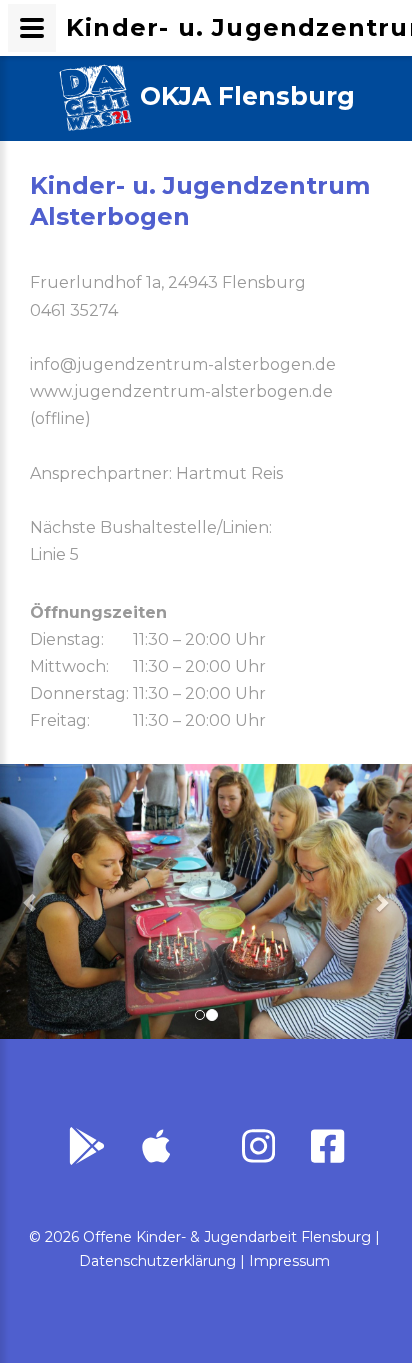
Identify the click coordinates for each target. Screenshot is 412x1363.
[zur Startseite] (95, 98)
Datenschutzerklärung (157, 1261)
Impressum (289, 1261)
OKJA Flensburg (247, 96)
